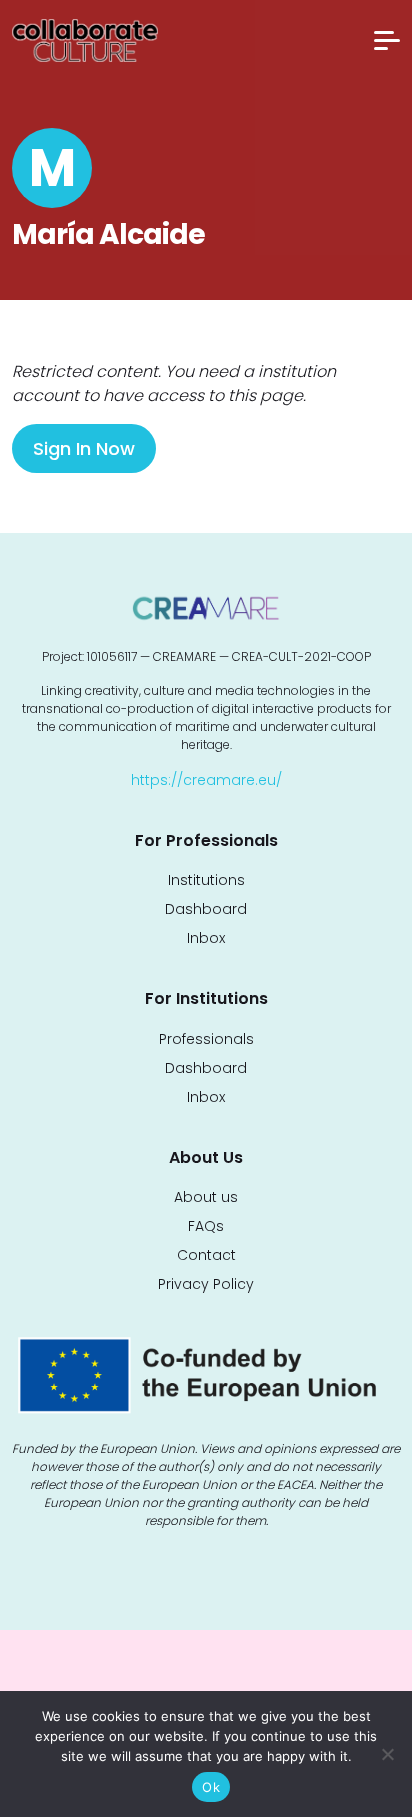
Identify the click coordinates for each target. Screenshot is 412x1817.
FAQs (206, 1226)
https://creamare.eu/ (206, 780)
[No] (387, 1754)
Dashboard (206, 909)
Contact (206, 1255)
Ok (211, 1787)
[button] (387, 40)
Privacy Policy (206, 1284)
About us (206, 1197)
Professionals (206, 1039)
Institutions (206, 880)
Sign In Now (84, 448)
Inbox (206, 938)
